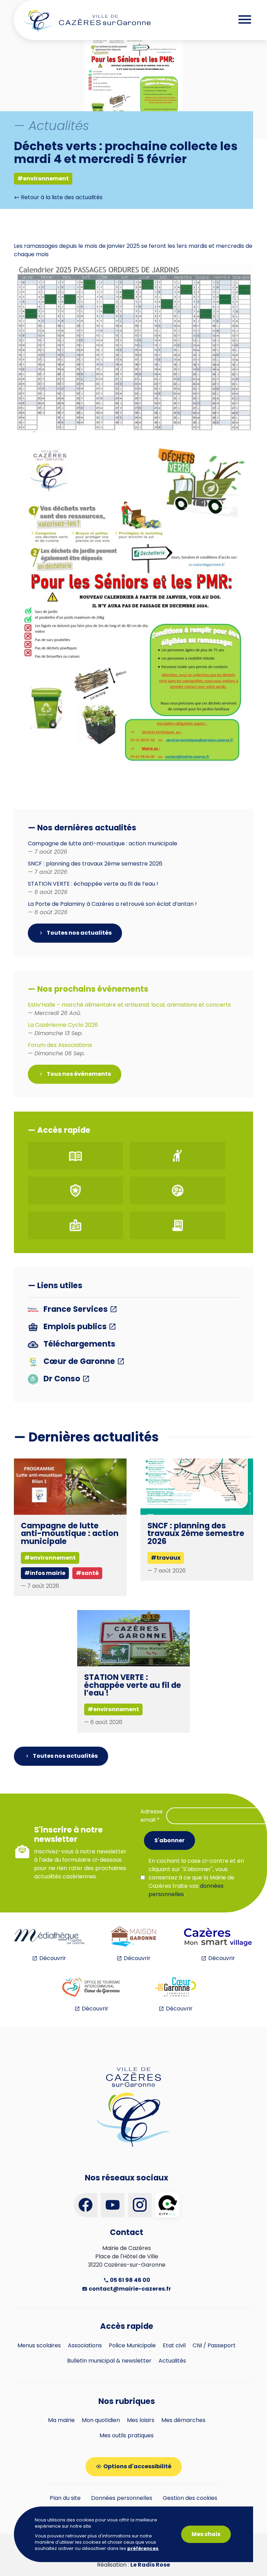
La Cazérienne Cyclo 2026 (63, 1029)
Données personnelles (122, 2498)
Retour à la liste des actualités (61, 197)
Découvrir (53, 1958)
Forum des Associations (60, 1049)
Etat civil (174, 2345)
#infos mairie (45, 1573)
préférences (143, 2549)
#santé (87, 1573)
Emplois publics (75, 1327)
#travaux (166, 1558)
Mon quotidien (101, 2420)
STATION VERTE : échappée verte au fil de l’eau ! (133, 1685)
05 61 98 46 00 (130, 2280)
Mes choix (206, 2534)
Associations (85, 2345)
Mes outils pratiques (127, 2435)
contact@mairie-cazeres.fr (129, 2289)
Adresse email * (152, 1816)
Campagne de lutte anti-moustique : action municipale (70, 1533)
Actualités (172, 2361)
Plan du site (65, 2498)
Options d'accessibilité (137, 2466)
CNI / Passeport (214, 2345)
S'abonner (169, 1840)
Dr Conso (62, 1379)
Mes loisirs (141, 2420)
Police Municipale (132, 2345)
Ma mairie (61, 2420)
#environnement (43, 178)
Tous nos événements (78, 1074)
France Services (76, 1310)
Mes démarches (183, 2420)
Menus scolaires (39, 2345)
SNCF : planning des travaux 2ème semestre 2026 (196, 1533)
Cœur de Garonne (79, 1362)
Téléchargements (79, 1344)
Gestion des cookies (190, 2498)
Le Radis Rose (150, 2565)
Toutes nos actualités (79, 933)
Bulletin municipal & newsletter (109, 2361)
